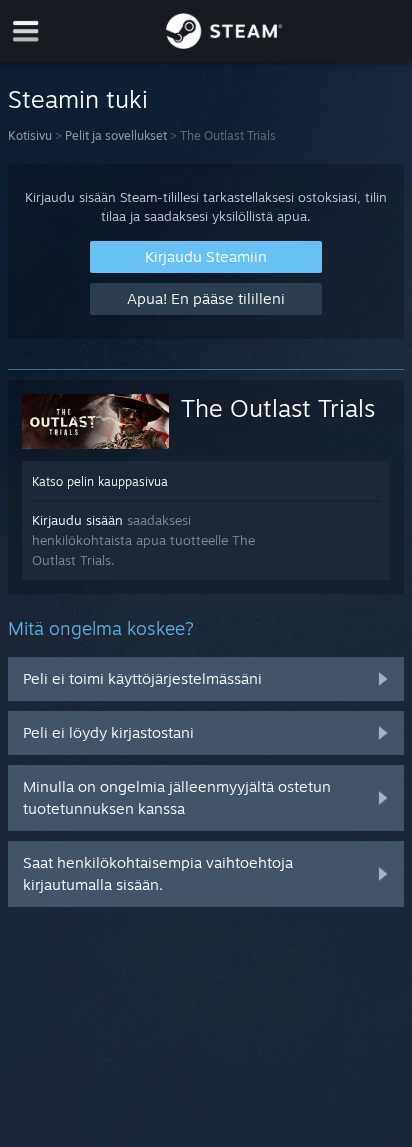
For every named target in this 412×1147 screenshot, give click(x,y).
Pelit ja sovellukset (116, 135)
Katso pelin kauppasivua (100, 481)
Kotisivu (30, 135)
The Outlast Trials (278, 408)
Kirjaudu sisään (77, 520)
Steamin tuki (78, 99)
